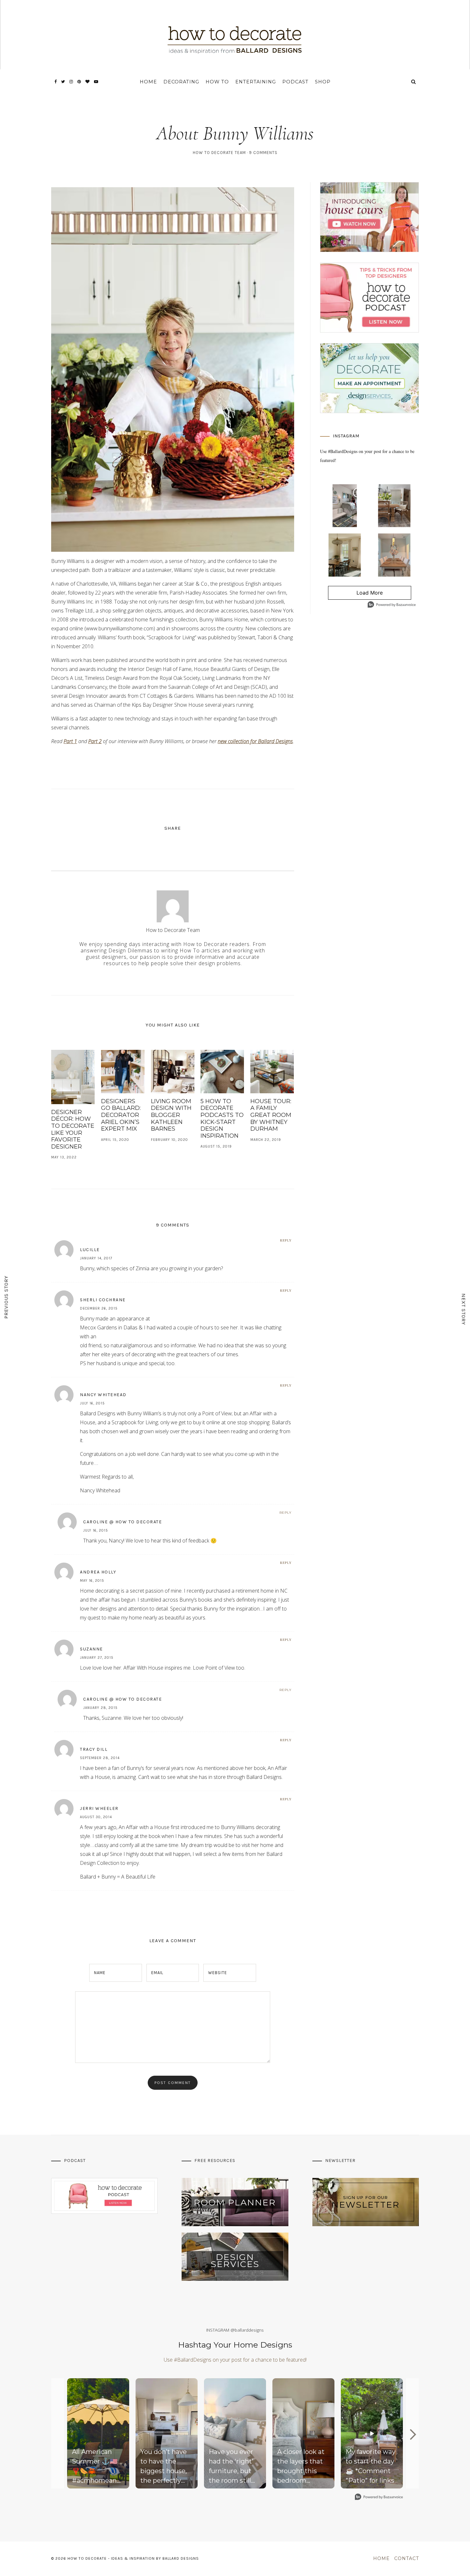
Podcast (295, 82)
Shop (323, 82)
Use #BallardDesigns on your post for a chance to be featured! (235, 2360)
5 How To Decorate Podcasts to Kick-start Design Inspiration (222, 1119)
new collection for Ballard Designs (255, 741)
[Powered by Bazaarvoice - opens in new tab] (392, 605)
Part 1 (70, 741)
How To (217, 82)
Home (148, 82)
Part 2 (95, 741)
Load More (356, 595)
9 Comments (263, 153)
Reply (286, 1240)
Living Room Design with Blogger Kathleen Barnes (171, 1115)
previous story (6, 1297)
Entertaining (256, 82)
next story (464, 1309)
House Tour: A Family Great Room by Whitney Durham (271, 1115)
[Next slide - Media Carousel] (412, 2434)
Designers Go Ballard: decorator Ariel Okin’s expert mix (121, 1115)
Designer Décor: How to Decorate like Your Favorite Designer (73, 1129)
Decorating (181, 82)
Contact (407, 2558)
